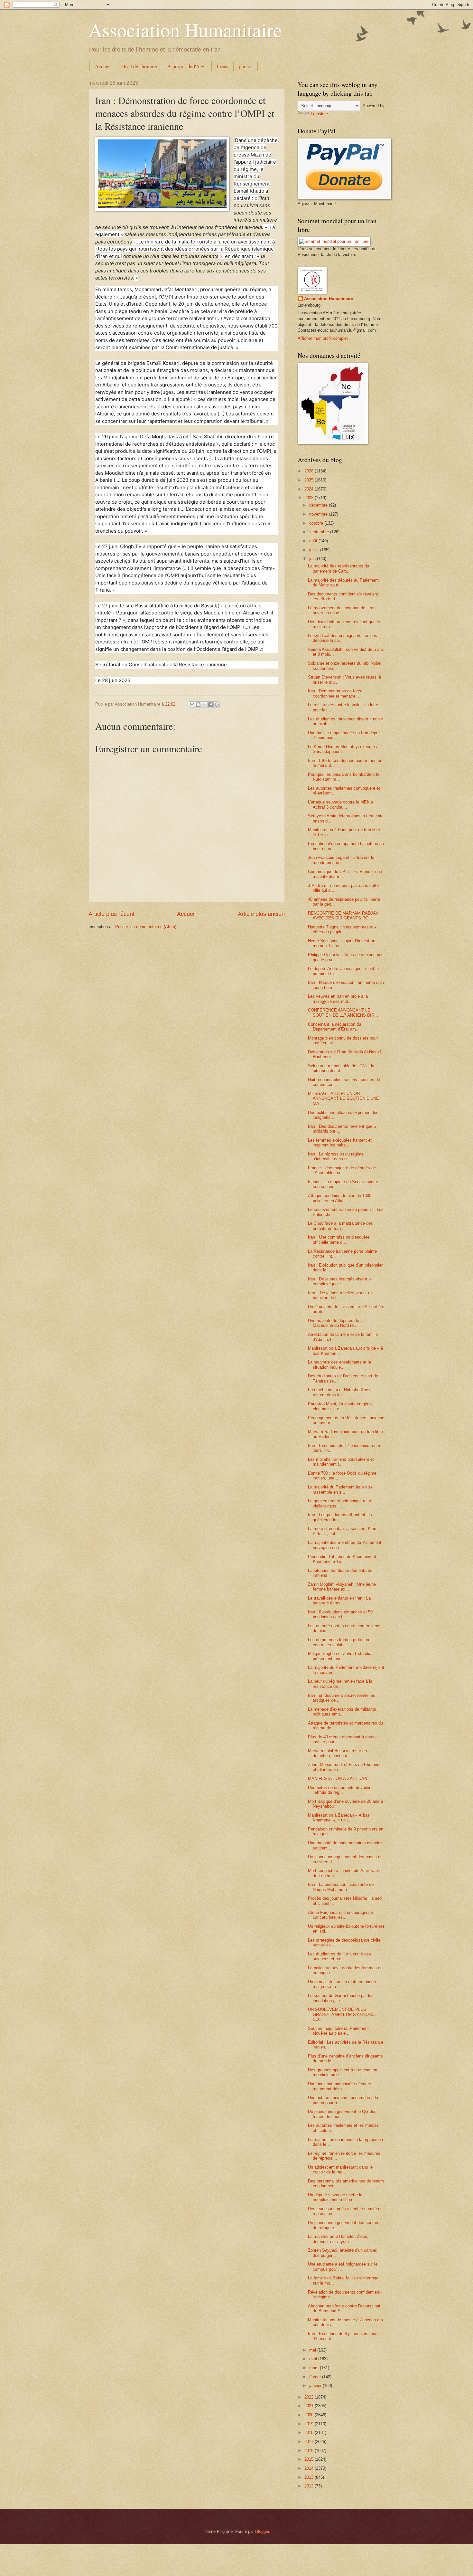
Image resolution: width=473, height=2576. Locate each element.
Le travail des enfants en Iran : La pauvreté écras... (339, 1601)
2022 (310, 2397)
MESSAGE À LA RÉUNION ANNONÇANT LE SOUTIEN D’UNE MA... (343, 1098)
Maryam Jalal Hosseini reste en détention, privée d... (337, 1753)
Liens (223, 66)
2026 (310, 471)
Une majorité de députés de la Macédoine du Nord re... (336, 1323)
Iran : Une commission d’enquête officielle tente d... (339, 1240)
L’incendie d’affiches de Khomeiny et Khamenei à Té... (342, 1559)
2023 (310, 498)
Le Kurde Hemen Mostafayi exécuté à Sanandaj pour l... (343, 749)
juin (313, 559)
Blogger (262, 2531)
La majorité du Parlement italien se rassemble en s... (340, 1489)
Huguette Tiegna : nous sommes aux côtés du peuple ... (342, 929)
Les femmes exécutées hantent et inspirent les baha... (340, 1143)
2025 (310, 480)
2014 (310, 2468)
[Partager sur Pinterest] (217, 705)
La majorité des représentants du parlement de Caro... (339, 568)
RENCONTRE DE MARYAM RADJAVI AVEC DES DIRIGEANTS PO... (344, 916)
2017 (310, 2442)
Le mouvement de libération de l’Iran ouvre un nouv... (342, 610)
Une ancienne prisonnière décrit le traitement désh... (339, 2086)
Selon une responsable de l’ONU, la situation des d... (341, 1068)
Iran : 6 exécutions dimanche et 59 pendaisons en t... (340, 1614)
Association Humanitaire (185, 30)
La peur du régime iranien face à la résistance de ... (340, 1684)
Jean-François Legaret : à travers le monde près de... (341, 860)
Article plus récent (111, 914)
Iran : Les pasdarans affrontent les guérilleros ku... (340, 1517)
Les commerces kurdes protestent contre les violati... (340, 1642)
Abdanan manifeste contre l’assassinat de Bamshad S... (344, 2308)
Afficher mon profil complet (323, 338)
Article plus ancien (261, 914)
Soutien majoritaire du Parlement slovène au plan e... (338, 2031)
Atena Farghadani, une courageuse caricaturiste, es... (340, 1915)
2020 (310, 2415)
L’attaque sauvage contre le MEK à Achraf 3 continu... (341, 804)
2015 (310, 2459)
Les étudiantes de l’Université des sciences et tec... (339, 1956)
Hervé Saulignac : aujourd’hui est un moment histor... (342, 943)
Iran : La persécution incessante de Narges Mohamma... (341, 1887)
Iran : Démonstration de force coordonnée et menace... (335, 693)
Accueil (103, 66)
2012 (310, 2486)
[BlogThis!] (198, 705)
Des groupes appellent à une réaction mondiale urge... (343, 2072)
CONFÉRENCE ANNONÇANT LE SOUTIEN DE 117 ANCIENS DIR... (343, 1012)
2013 (310, 2477)
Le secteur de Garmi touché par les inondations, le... (341, 1998)
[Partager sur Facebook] (210, 705)
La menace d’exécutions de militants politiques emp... (342, 1712)
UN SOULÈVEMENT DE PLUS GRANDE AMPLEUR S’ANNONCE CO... (343, 2014)
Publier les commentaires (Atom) (146, 927)
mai (313, 2350)
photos (246, 66)
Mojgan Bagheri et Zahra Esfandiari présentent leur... (341, 1656)
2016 (310, 2451)
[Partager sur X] (204, 705)
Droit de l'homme (139, 66)
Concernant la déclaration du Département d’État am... (334, 1027)
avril (314, 2359)
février (316, 2377)
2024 (310, 489)
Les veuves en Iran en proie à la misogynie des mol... (338, 999)
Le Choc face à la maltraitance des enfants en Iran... (340, 1226)
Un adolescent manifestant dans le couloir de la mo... (340, 2170)
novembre (319, 514)
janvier (316, 2386)
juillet (315, 550)
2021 (310, 2406)
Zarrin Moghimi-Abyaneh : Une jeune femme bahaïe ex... (342, 1587)
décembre (319, 505)
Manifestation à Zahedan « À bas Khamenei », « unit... (339, 1818)
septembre (320, 532)
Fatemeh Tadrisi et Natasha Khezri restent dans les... (340, 1392)
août (314, 541)
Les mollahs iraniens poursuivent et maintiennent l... (341, 1462)
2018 (310, 2433)
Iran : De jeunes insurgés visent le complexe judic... (340, 1281)
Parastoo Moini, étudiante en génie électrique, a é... (340, 1406)
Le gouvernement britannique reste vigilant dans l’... (340, 1503)
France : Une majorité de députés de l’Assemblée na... (342, 1170)
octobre (317, 523)
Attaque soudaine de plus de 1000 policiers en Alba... (340, 1198)
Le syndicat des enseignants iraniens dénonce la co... (343, 638)
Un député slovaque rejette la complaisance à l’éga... (335, 2197)
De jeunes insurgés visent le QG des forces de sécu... (342, 2114)
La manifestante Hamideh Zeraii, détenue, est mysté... (338, 2239)
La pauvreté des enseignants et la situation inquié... (339, 1364)
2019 (310, 2424)
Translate (319, 114)
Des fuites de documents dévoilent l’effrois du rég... (340, 1790)
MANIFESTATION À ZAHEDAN (338, 1778)
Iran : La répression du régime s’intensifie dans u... (336, 1156)
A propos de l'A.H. (187, 66)
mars (315, 2368)
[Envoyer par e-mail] (192, 705)
